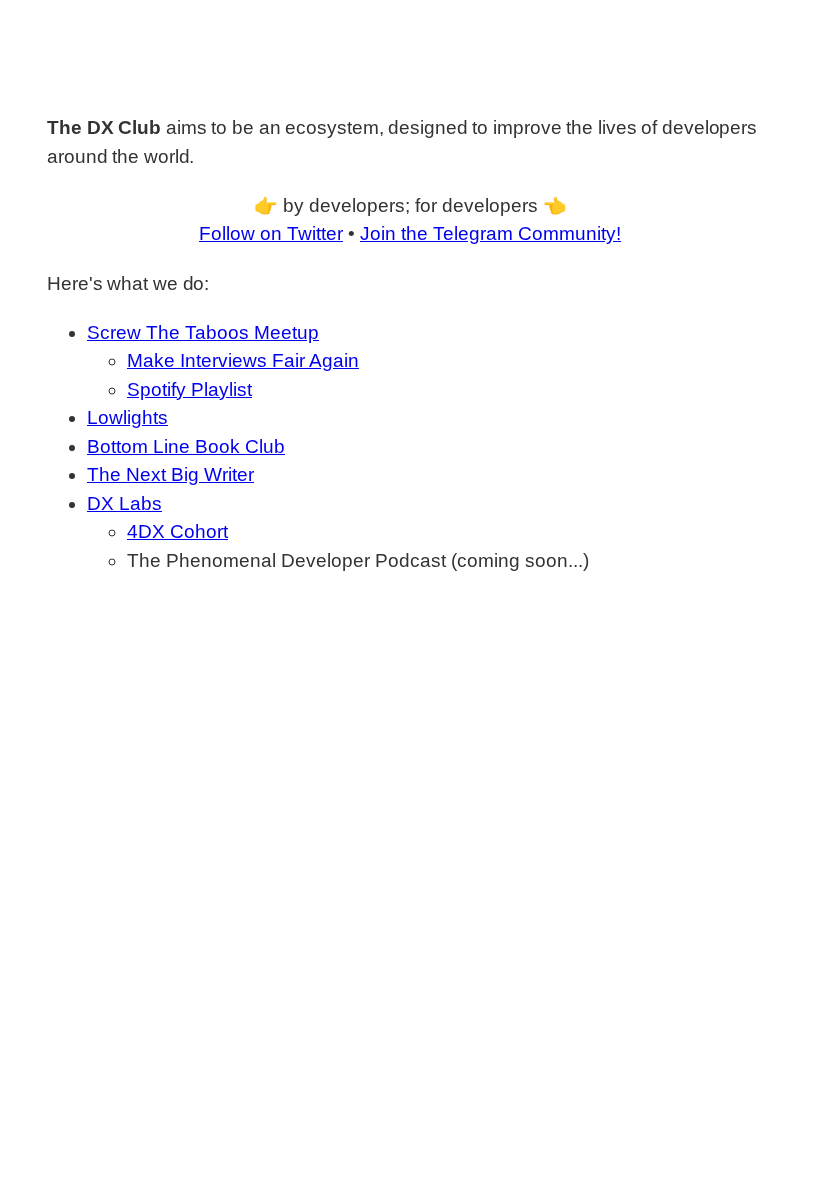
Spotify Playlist (189, 389)
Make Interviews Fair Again (243, 360)
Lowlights (127, 417)
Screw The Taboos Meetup (203, 332)
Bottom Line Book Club (186, 446)
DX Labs (124, 503)
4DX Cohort (177, 531)
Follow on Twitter (271, 233)
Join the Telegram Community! (490, 233)
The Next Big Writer (170, 474)
